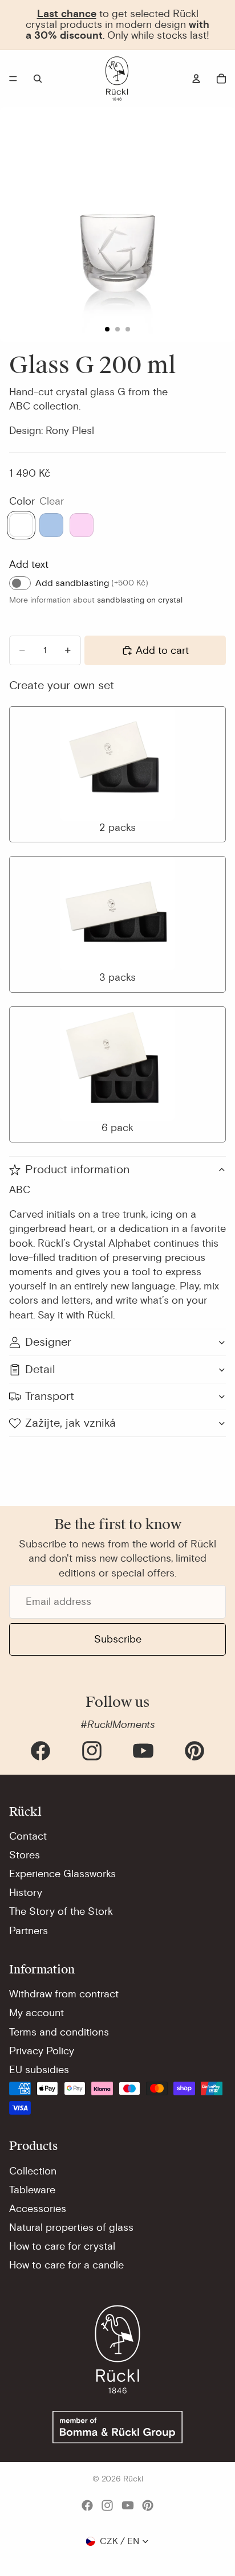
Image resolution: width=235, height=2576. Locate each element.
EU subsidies (39, 2070)
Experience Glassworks (62, 1874)
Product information (77, 1170)
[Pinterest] (195, 1751)
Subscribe (118, 1639)
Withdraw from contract (64, 1994)
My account (37, 2013)
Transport (50, 1396)
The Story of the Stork (61, 1911)
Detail (40, 1369)
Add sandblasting (92, 583)
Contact (28, 1836)
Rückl (133, 2479)
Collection (33, 2171)
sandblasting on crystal (140, 600)
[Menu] (13, 79)
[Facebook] (40, 1751)
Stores (25, 1855)
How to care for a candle (66, 2265)
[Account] (196, 79)
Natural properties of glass (71, 2227)
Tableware (32, 2190)
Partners (29, 1931)
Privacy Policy (42, 2051)
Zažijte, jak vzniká (70, 1423)
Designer (48, 1342)
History (26, 1893)
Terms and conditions (59, 2032)
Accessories (38, 2209)
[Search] (38, 79)
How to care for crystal (62, 2246)
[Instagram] (92, 1751)
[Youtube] (143, 1751)
